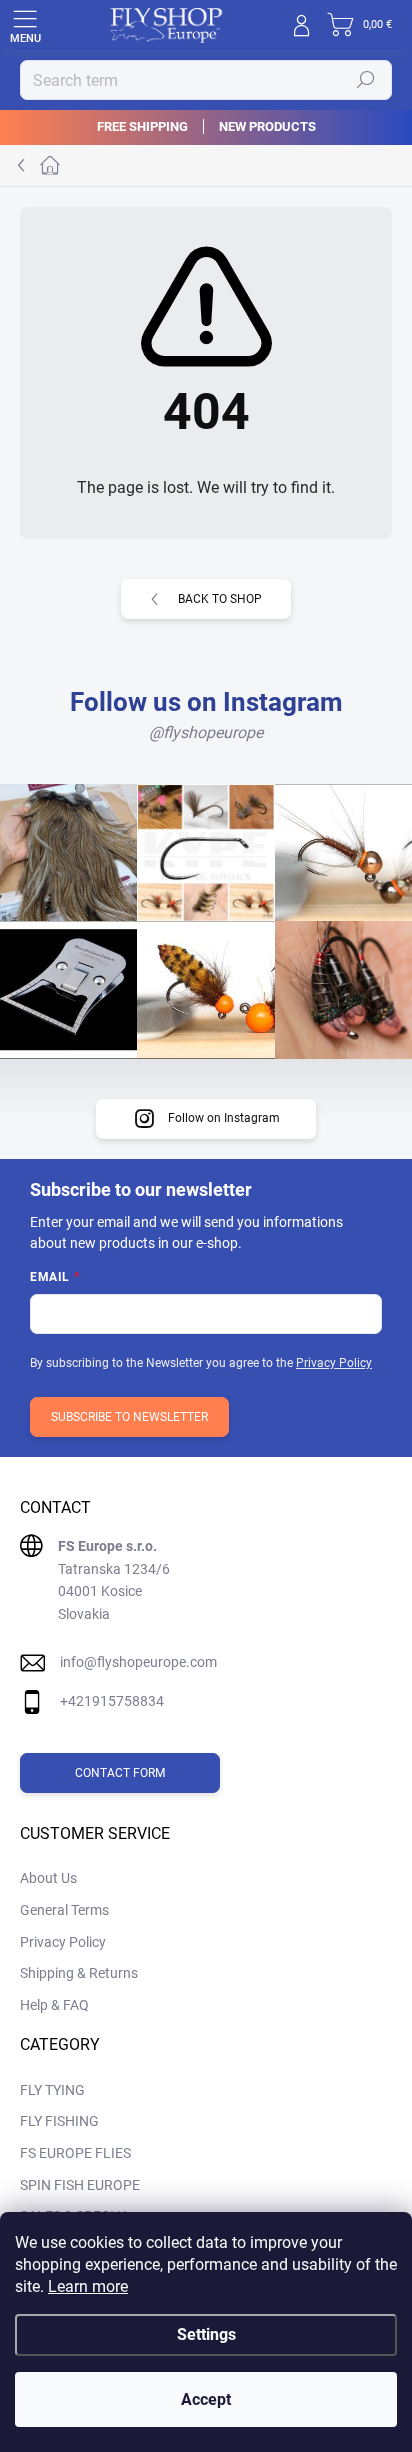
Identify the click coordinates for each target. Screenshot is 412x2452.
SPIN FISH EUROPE (80, 2185)
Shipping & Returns (79, 1973)
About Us (48, 1878)
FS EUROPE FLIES (75, 2153)
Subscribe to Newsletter (129, 1417)
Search (366, 80)
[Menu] (25, 25)
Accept (206, 2399)
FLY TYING (52, 2090)
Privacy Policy (334, 1363)
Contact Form (120, 1773)
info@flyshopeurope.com (138, 1662)
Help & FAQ (54, 2005)
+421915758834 (112, 1701)
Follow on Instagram (224, 1118)
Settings (206, 2334)
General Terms (64, 1910)
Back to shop (220, 599)
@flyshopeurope (206, 732)
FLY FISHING (59, 2121)
